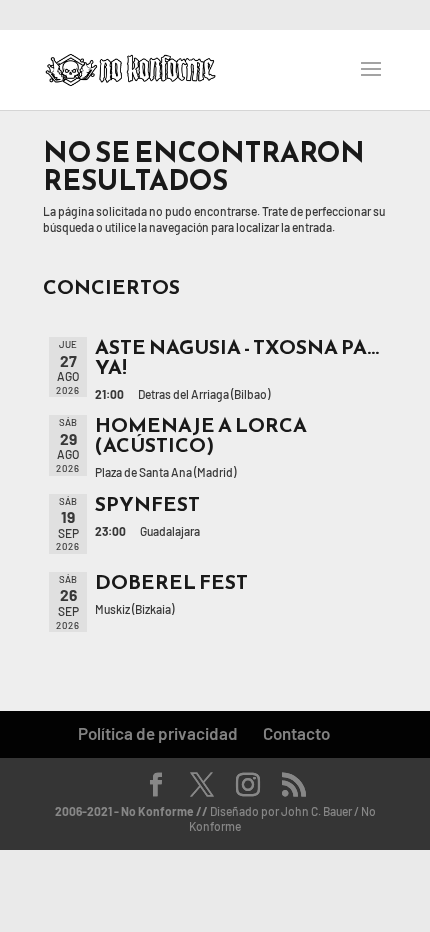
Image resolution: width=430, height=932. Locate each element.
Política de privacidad (158, 733)
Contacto (296, 733)
